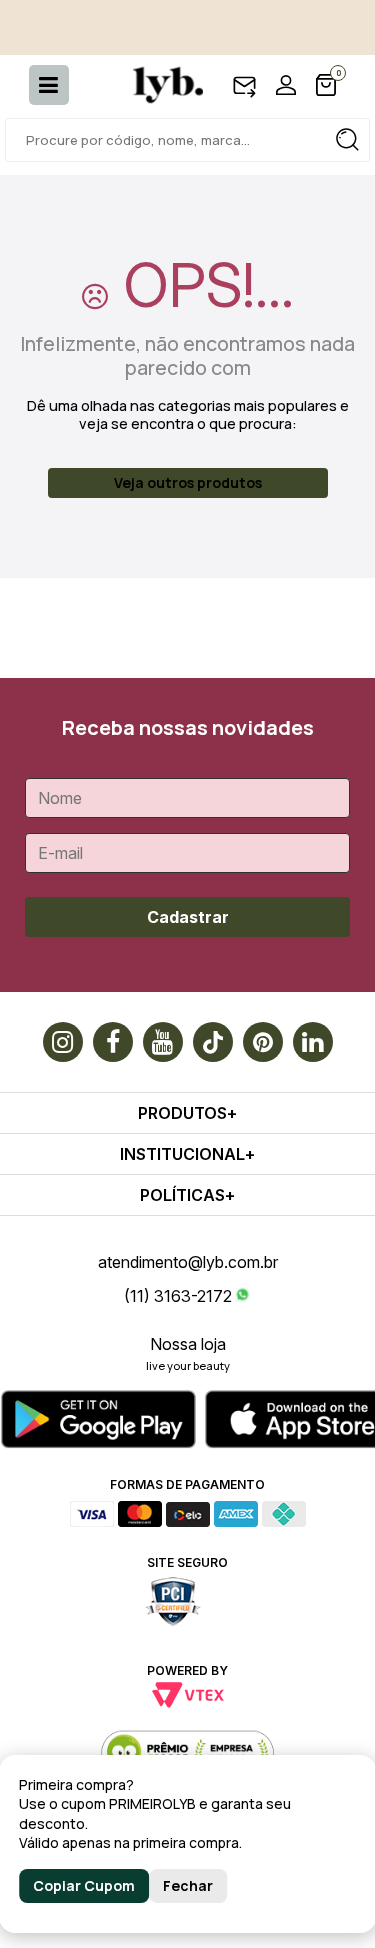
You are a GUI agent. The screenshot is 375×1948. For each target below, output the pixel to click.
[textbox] (187, 140)
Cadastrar (188, 917)
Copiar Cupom (84, 1885)
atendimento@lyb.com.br (188, 1262)
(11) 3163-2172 (178, 1296)
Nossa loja (188, 1344)
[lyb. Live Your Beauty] (158, 85)
